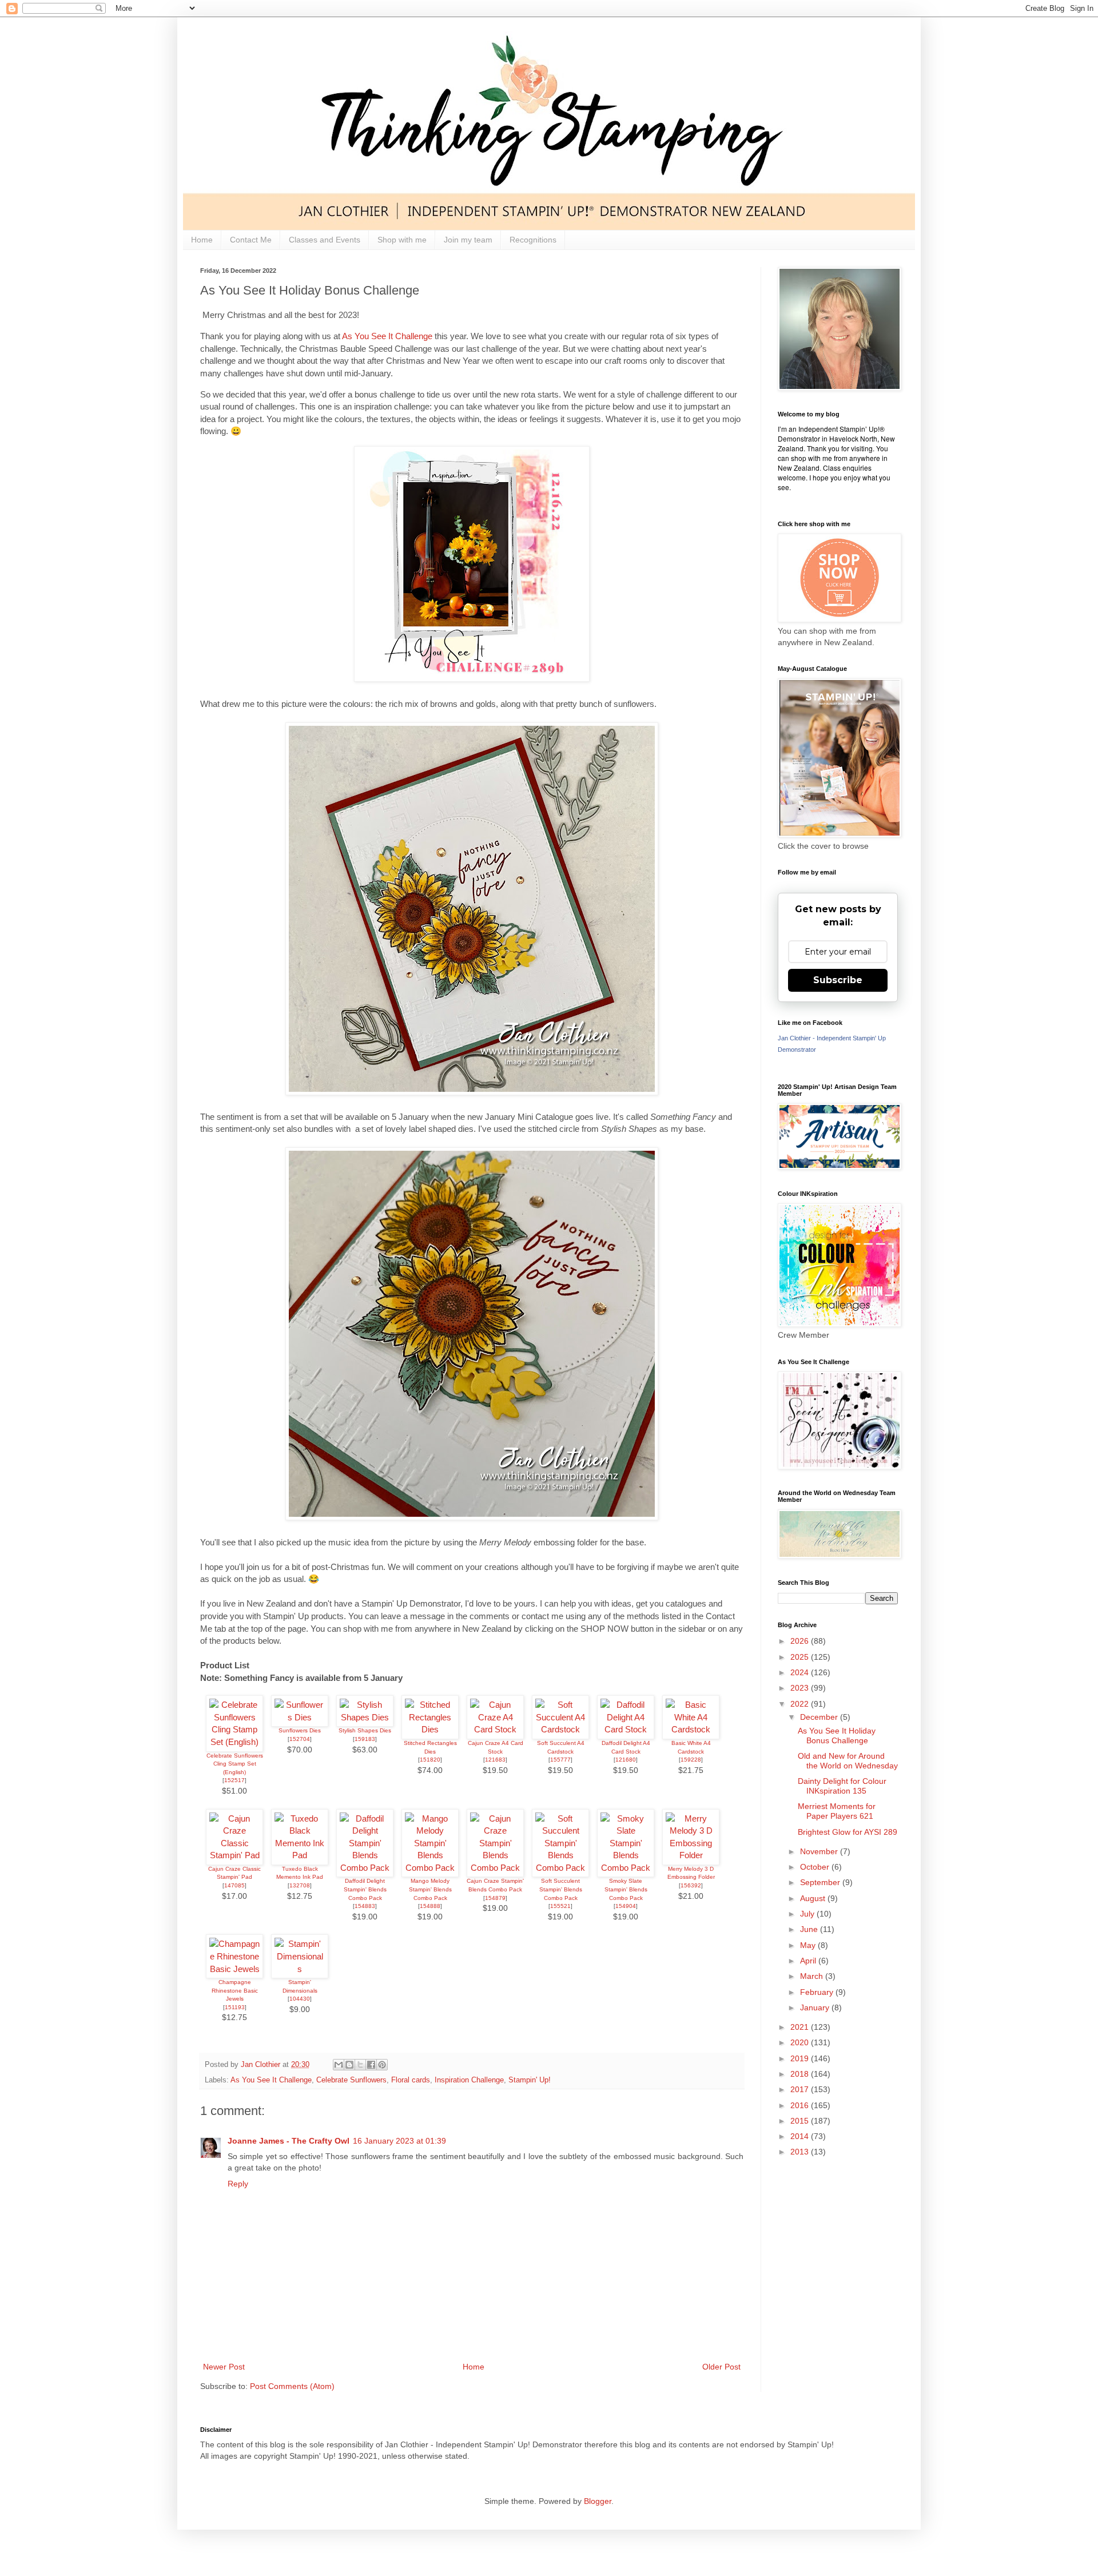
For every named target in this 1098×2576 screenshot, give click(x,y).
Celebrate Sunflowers (351, 2080)
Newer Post (224, 2367)
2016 (801, 2105)
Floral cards (411, 2080)
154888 (430, 1906)
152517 (234, 1780)
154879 (495, 1898)
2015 (801, 2121)
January (816, 2007)
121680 (626, 1760)
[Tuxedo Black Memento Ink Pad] (300, 1855)
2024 (801, 1672)
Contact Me (251, 240)
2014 (801, 2136)
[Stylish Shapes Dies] (365, 1717)
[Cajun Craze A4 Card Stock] (495, 1729)
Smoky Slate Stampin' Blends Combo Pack (626, 1889)
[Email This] (339, 2065)
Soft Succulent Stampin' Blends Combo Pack (561, 1889)
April (809, 1961)
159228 (691, 1760)
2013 (801, 2152)
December (820, 1717)
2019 (801, 2058)
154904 (626, 1906)
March (813, 1976)
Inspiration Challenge (469, 2080)
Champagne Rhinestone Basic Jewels (235, 1990)
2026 (801, 1641)
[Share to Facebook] (371, 2065)
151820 (430, 1760)
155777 (560, 1760)
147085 (234, 1885)
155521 (560, 1906)
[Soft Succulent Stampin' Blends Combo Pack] (560, 1868)
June (810, 1929)
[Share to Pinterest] (382, 2065)
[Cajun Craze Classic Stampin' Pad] (234, 1855)
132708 (300, 1885)
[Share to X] (360, 2065)
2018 (801, 2074)
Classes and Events (325, 240)
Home (202, 240)
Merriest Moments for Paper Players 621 (837, 1811)
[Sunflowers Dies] (300, 1717)
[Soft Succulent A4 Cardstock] (560, 1729)
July (808, 1914)
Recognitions (533, 240)
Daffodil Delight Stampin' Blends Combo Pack (365, 1889)
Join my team (468, 240)
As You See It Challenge (388, 336)
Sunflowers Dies (300, 1730)
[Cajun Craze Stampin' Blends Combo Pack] (495, 1868)
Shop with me (402, 240)
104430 (300, 1999)
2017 (801, 2089)
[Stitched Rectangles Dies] (430, 1729)
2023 (801, 1688)
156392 (691, 1885)
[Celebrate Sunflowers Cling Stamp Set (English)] (234, 1742)
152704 (300, 1739)
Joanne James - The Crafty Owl (289, 2141)
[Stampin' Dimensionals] (300, 1969)
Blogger (598, 2501)
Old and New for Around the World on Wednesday (848, 1761)
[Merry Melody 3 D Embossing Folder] (691, 1855)
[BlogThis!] (349, 2065)
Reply (238, 2184)
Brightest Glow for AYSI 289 (848, 1832)
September (821, 1882)
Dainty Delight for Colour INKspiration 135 (842, 1786)
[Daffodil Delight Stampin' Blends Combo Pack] (365, 1868)
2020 (801, 2042)
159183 (365, 1739)
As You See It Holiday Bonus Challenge (837, 1736)
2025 (801, 1657)
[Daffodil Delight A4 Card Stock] (626, 1729)
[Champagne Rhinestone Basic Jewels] (234, 1969)
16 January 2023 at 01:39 (399, 2141)
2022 (801, 1704)
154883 (365, 1906)
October (816, 1867)
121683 (495, 1760)
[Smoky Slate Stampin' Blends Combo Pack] (626, 1868)
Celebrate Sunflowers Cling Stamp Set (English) (235, 1764)
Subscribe (838, 980)
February (818, 1992)
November (820, 1851)
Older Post (721, 2367)
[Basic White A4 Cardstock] (691, 1729)
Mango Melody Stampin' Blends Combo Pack (430, 1889)
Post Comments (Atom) (292, 2386)
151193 (235, 2007)
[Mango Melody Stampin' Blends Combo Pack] (430, 1868)
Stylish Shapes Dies (365, 1730)
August (814, 1898)
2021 (801, 2027)
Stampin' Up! (530, 2080)
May (809, 1945)
